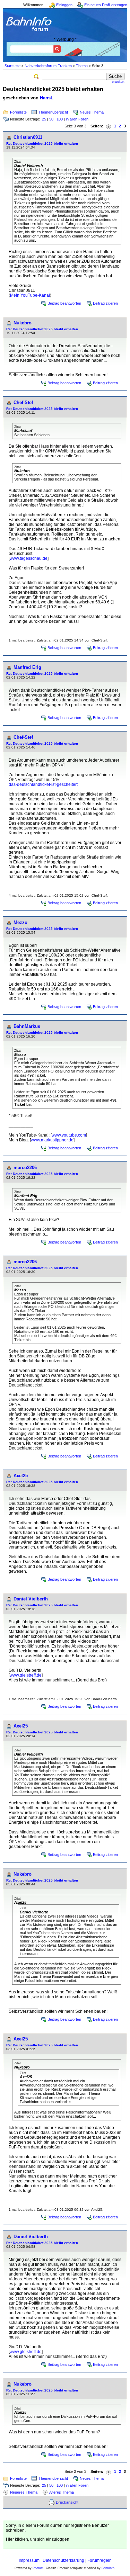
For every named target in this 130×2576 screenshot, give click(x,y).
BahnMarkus (27, 1026)
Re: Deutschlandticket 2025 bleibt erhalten (42, 143)
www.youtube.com (69, 1135)
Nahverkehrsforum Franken (48, 66)
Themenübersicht (53, 112)
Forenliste (18, 112)
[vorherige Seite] (109, 126)
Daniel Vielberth (31, 1599)
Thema (82, 66)
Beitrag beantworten (64, 303)
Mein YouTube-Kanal (30, 295)
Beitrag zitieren (105, 303)
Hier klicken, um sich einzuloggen (38, 2539)
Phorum (38, 2568)
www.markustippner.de (52, 1140)
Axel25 (21, 1476)
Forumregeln (99, 2560)
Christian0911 (28, 137)
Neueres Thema (24, 2492)
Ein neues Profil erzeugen (106, 5)
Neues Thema (92, 112)
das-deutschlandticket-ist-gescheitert (43, 784)
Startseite (12, 66)
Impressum (29, 2560)
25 (44, 119)
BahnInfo (108, 2568)
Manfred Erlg (27, 667)
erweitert (118, 82)
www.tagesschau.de (29, 558)
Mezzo (20, 922)
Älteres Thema (62, 2492)
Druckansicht (67, 2502)
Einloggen (64, 5)
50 (51, 119)
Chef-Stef (23, 402)
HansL (47, 98)
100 (60, 119)
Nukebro (23, 323)
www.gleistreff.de (26, 1675)
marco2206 (25, 1168)
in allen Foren (77, 119)
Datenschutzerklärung (63, 2560)
